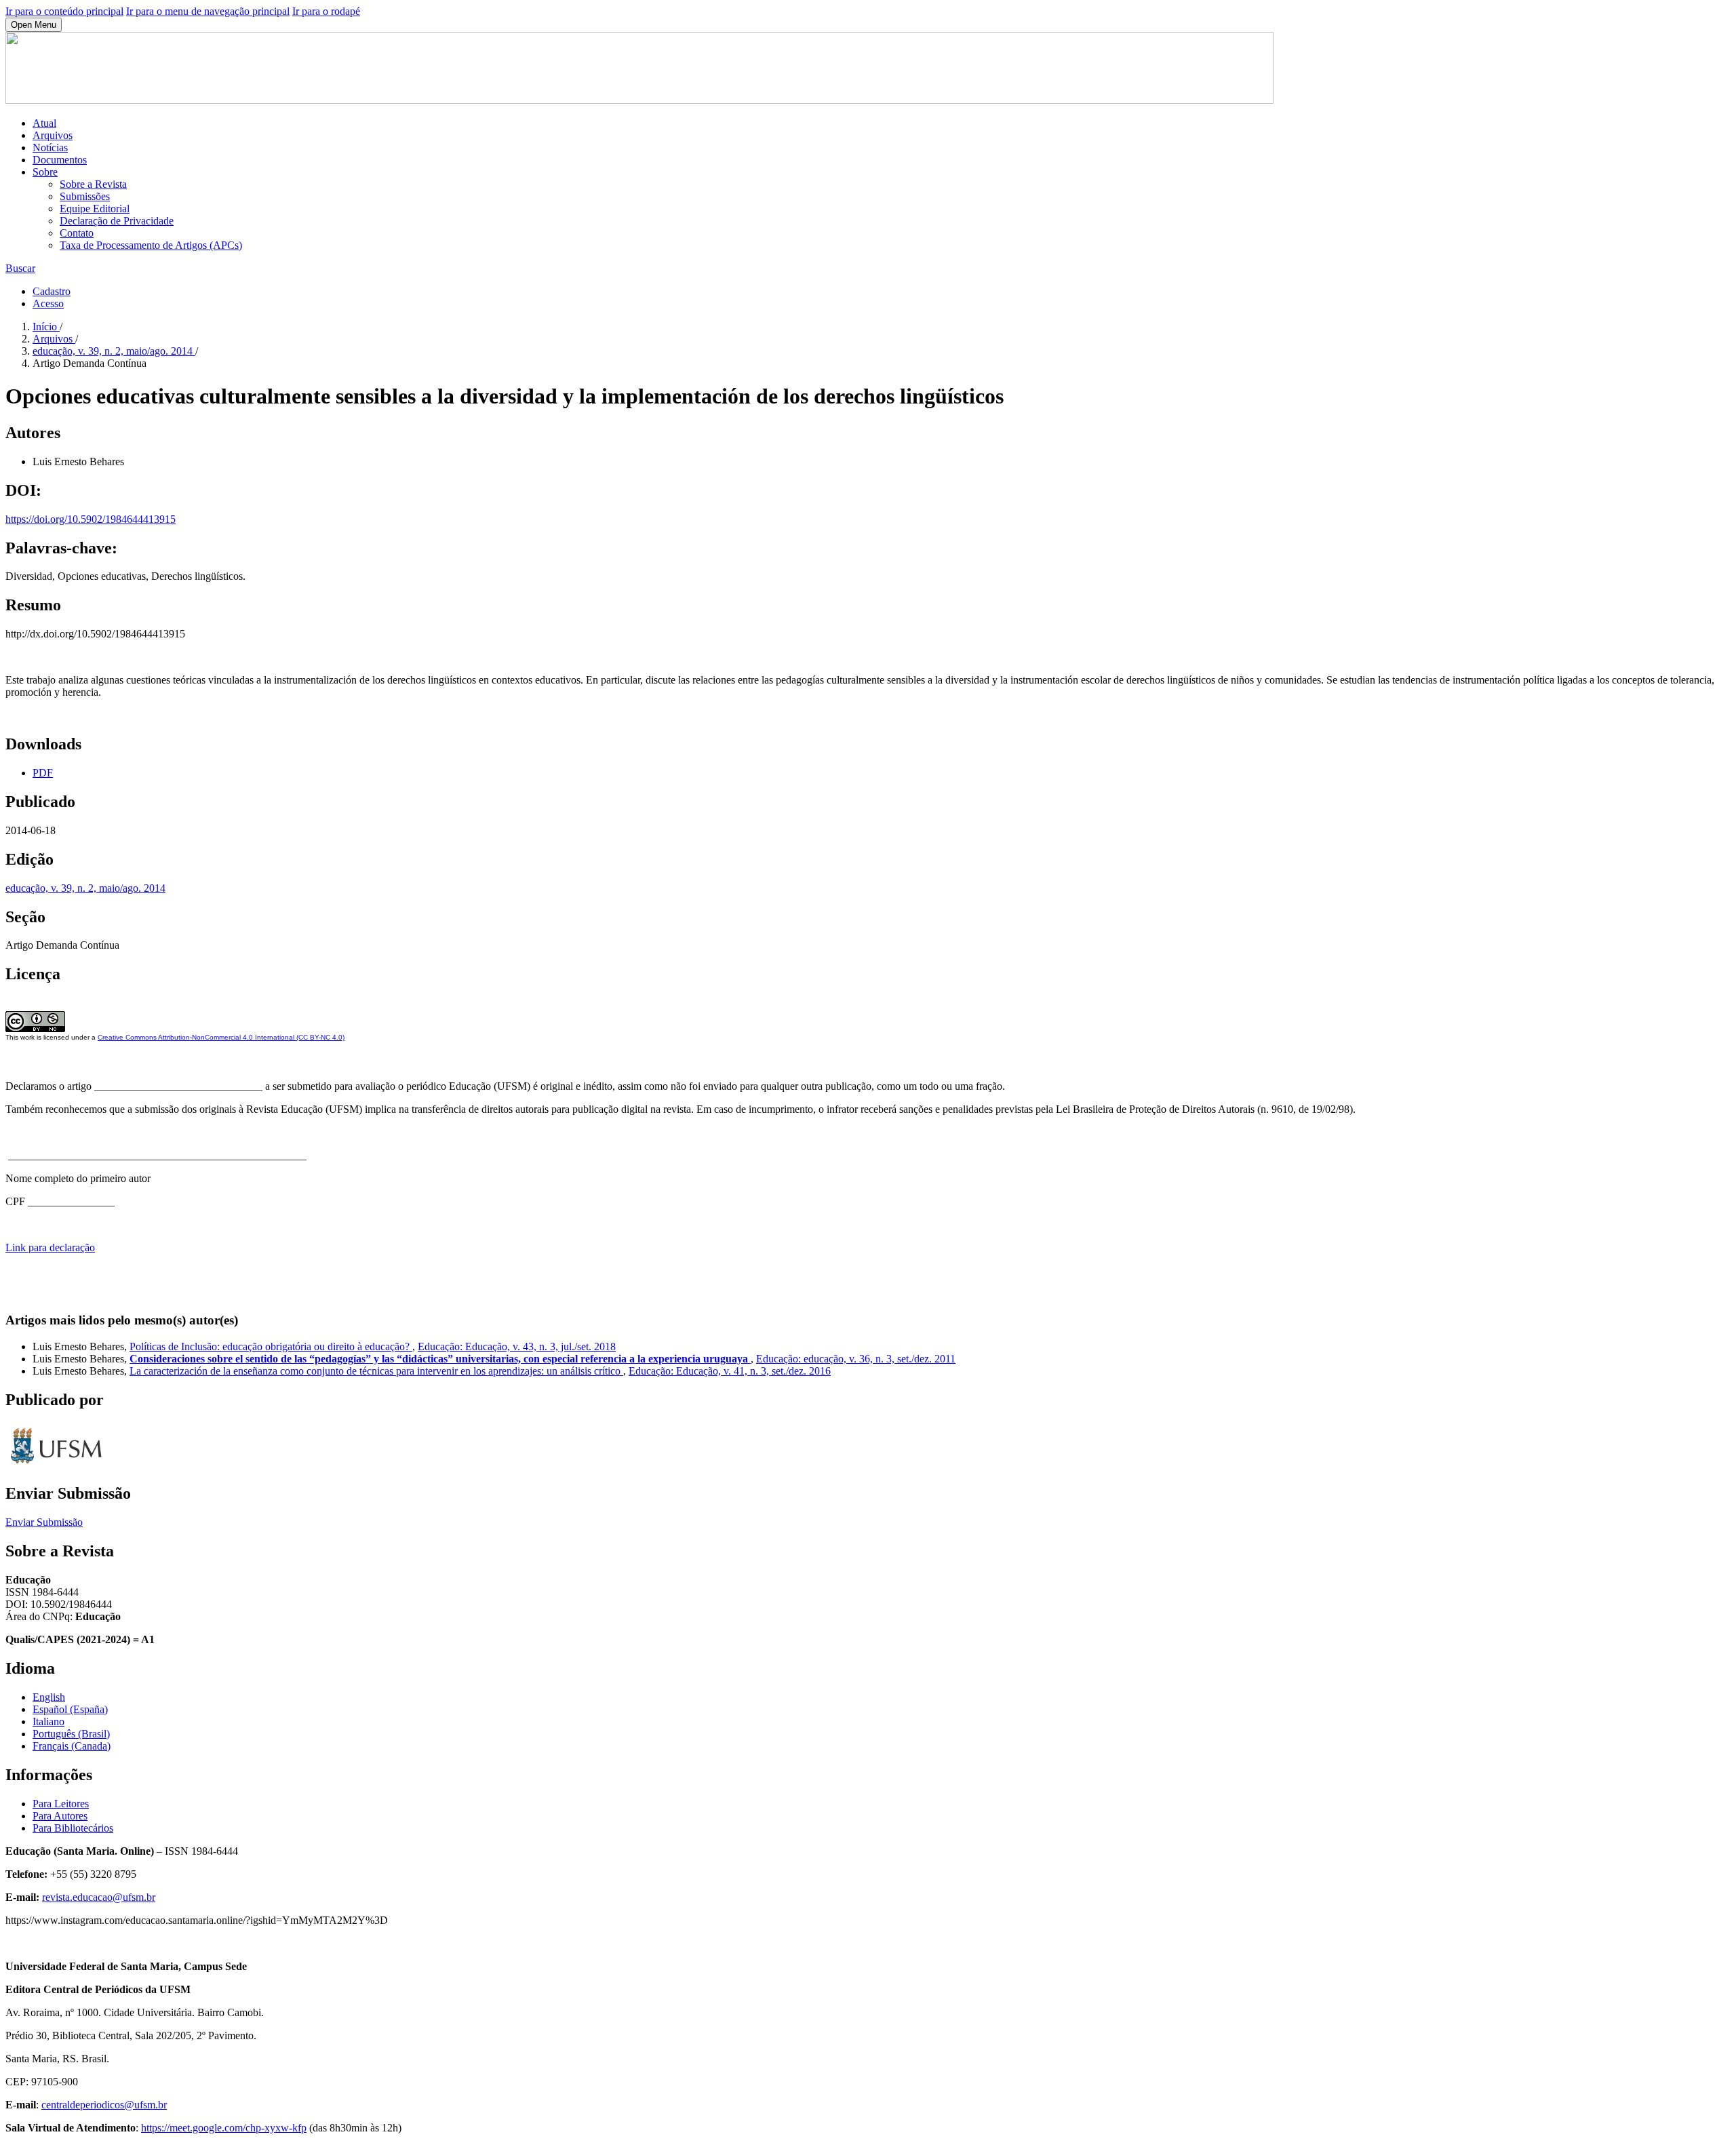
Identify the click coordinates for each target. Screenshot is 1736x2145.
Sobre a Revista (93, 184)
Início (46, 327)
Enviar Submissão (44, 1522)
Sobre (45, 172)
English (49, 1697)
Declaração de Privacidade (117, 221)
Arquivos (53, 135)
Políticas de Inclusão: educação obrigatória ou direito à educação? (271, 1346)
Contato (77, 233)
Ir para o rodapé (326, 11)
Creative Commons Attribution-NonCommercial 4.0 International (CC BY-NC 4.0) (221, 1037)
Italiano (48, 1721)
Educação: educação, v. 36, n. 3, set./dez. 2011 (856, 1359)
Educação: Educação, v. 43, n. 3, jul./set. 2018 (517, 1346)
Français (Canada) (72, 1746)
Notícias (50, 147)
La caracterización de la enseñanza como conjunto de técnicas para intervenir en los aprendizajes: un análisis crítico (376, 1371)
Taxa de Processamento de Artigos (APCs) (151, 245)
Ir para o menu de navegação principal (208, 11)
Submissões (85, 196)
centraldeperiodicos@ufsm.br (104, 2105)
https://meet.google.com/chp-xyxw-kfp (224, 2128)
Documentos (60, 160)
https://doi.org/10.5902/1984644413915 (91, 519)
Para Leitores (61, 1804)
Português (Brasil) (71, 1734)
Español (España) (70, 1709)
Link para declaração (50, 1247)
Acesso (48, 303)
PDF (43, 773)
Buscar (20, 268)
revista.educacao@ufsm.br (99, 1897)
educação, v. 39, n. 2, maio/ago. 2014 (114, 351)
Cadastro (52, 291)
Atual (44, 123)
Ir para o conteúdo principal (64, 11)
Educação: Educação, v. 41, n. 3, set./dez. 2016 (730, 1371)
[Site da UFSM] (56, 1465)
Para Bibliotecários (73, 1828)
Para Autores (60, 1816)
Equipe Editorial (95, 209)
